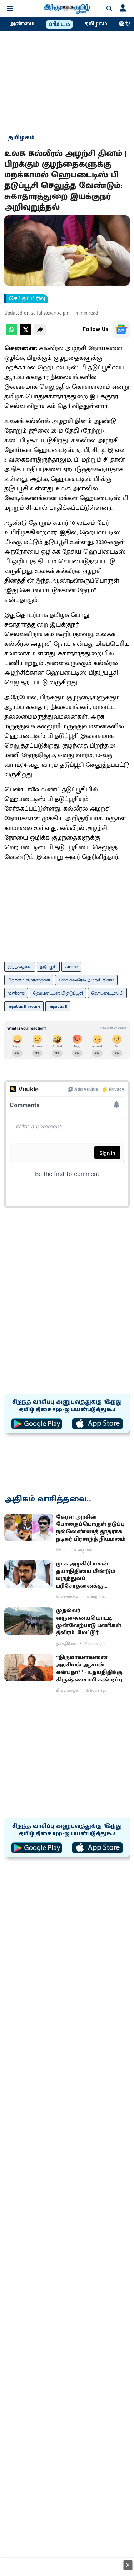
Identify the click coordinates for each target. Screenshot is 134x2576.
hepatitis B (58, 1006)
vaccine (71, 967)
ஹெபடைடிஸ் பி (107, 993)
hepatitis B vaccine (24, 1006)
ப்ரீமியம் (59, 25)
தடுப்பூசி (48, 967)
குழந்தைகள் (20, 967)
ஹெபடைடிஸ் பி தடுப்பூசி (58, 993)
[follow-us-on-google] (121, 329)
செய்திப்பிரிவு (27, 299)
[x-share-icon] (26, 334)
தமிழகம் (96, 24)
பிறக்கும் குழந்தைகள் (29, 980)
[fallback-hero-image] (29, 1527)
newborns (16, 993)
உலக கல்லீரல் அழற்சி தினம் (86, 980)
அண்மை (22, 24)
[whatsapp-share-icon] (11, 334)
